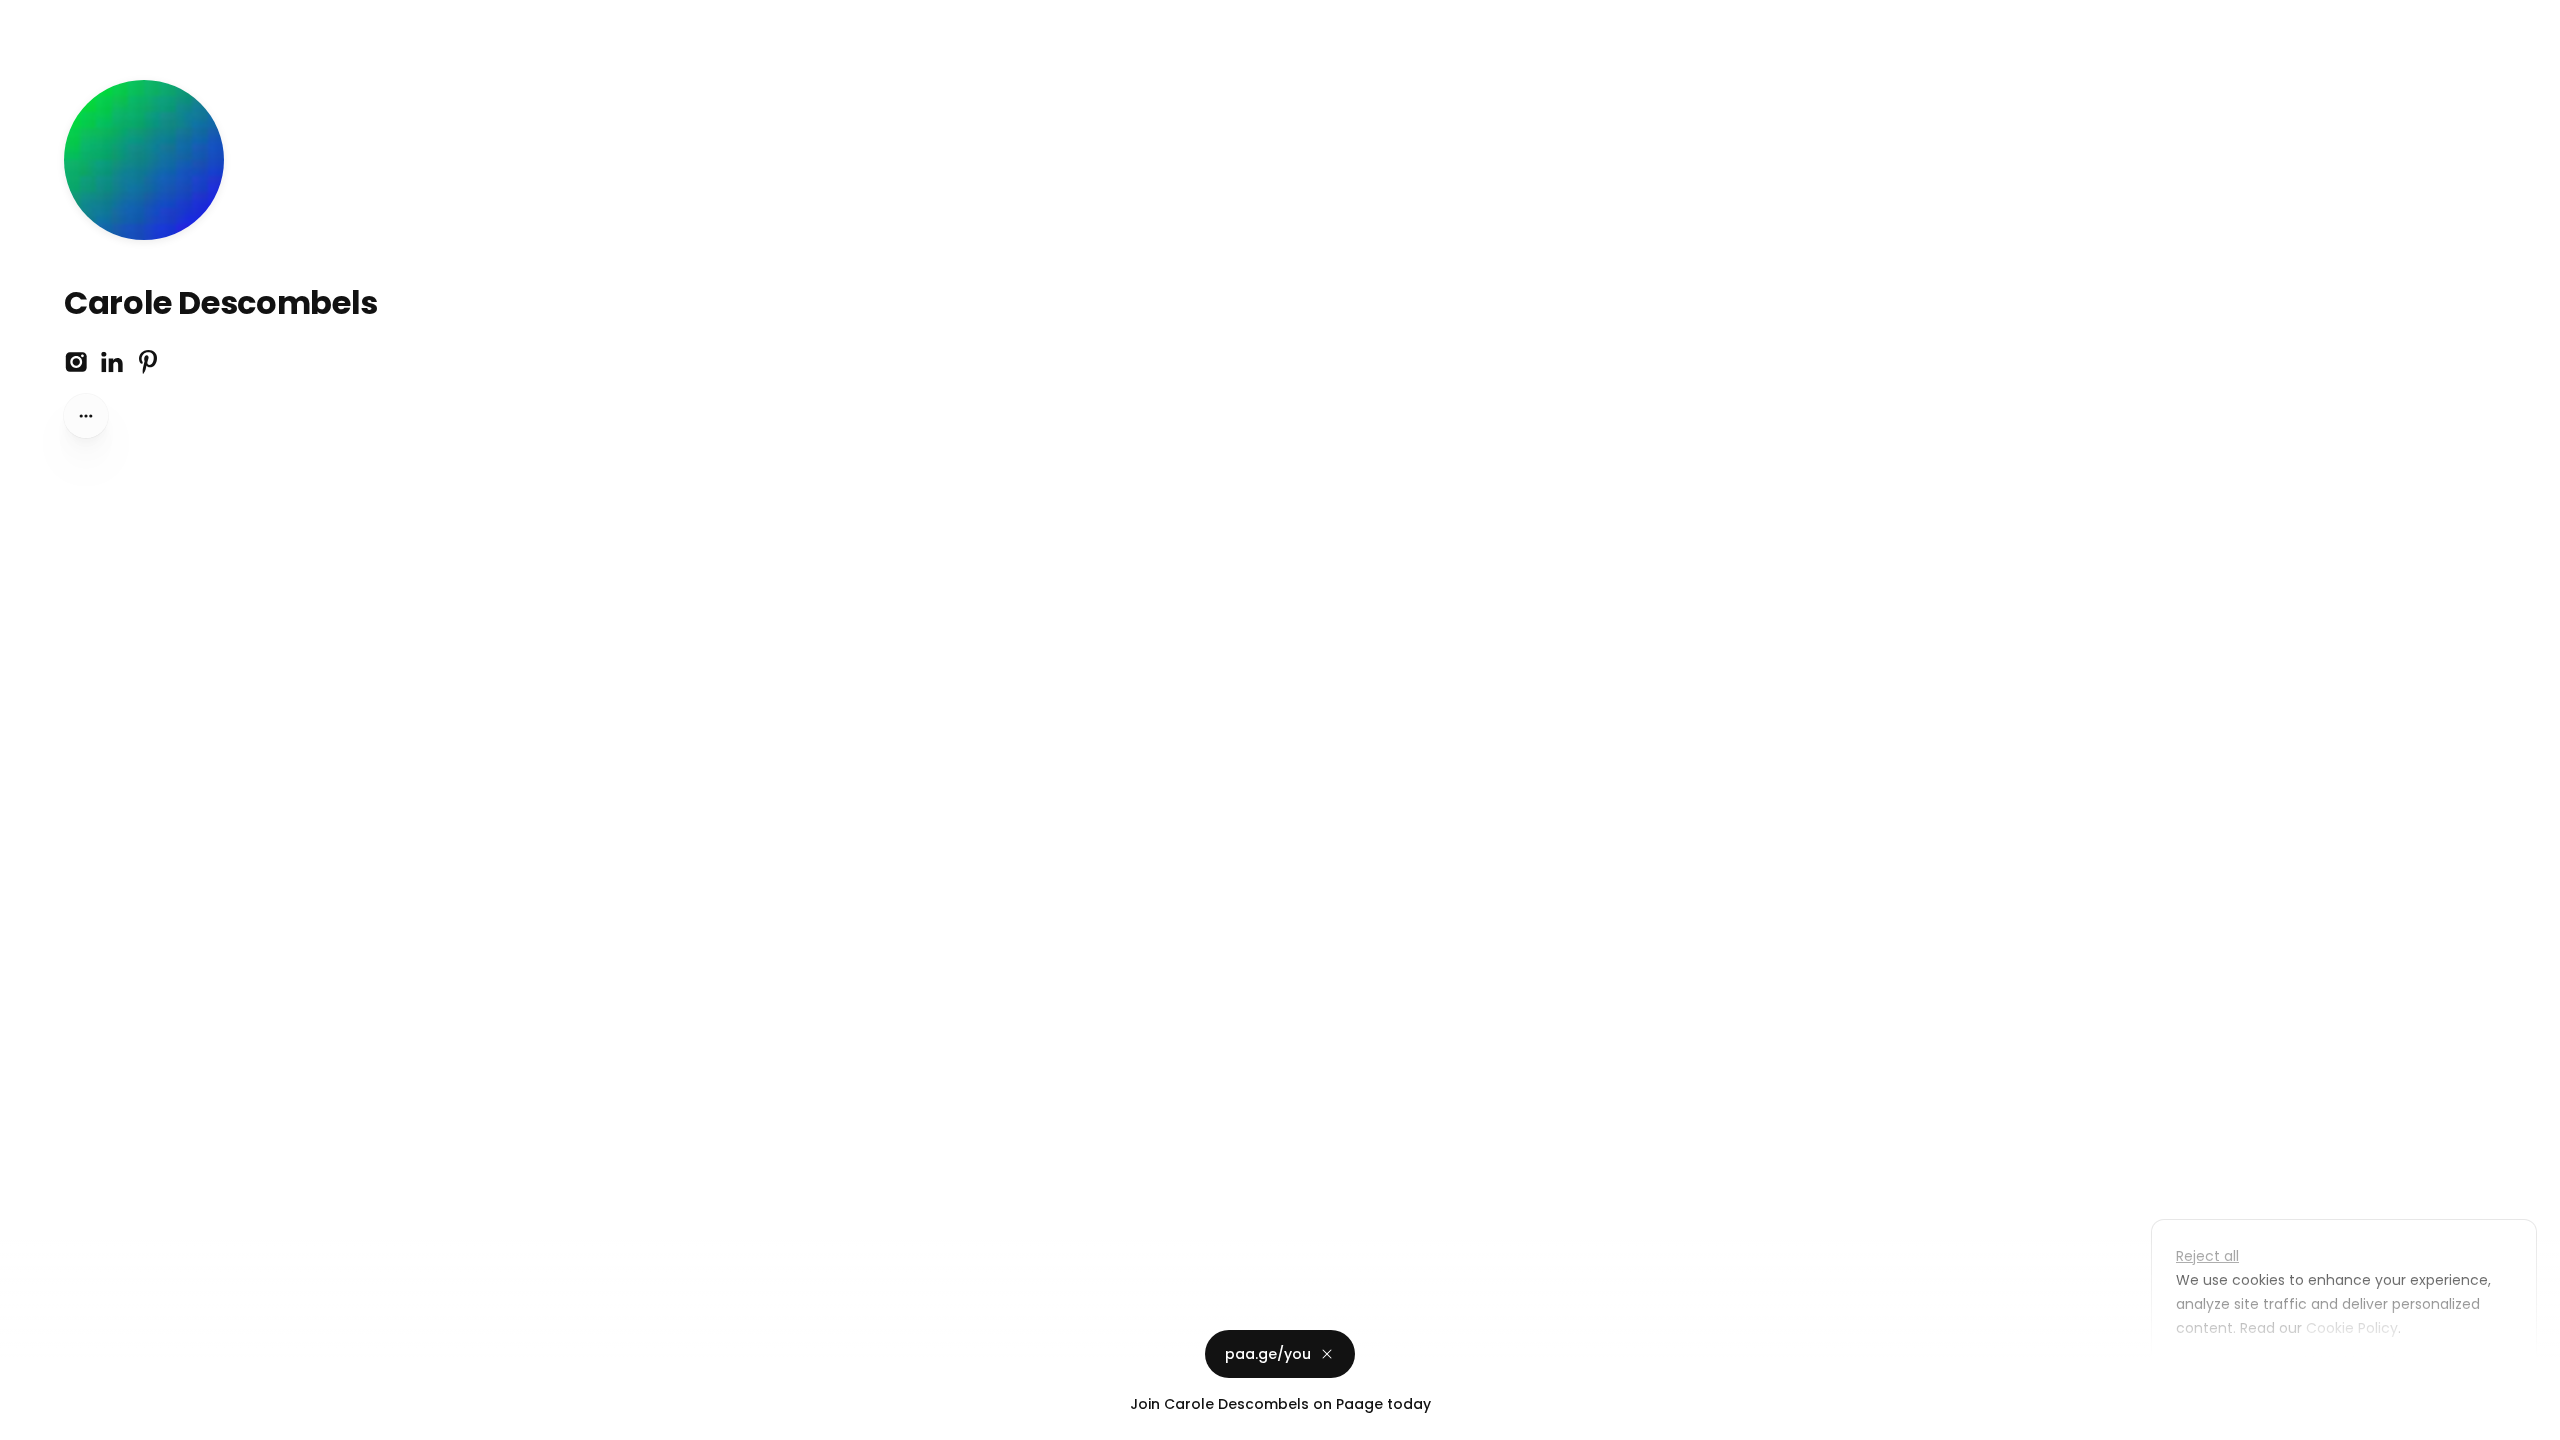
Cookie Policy (2352, 1328)
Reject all (2207, 1256)
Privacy (32, 1420)
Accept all (2349, 1374)
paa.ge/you (1268, 1354)
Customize (2228, 1374)
